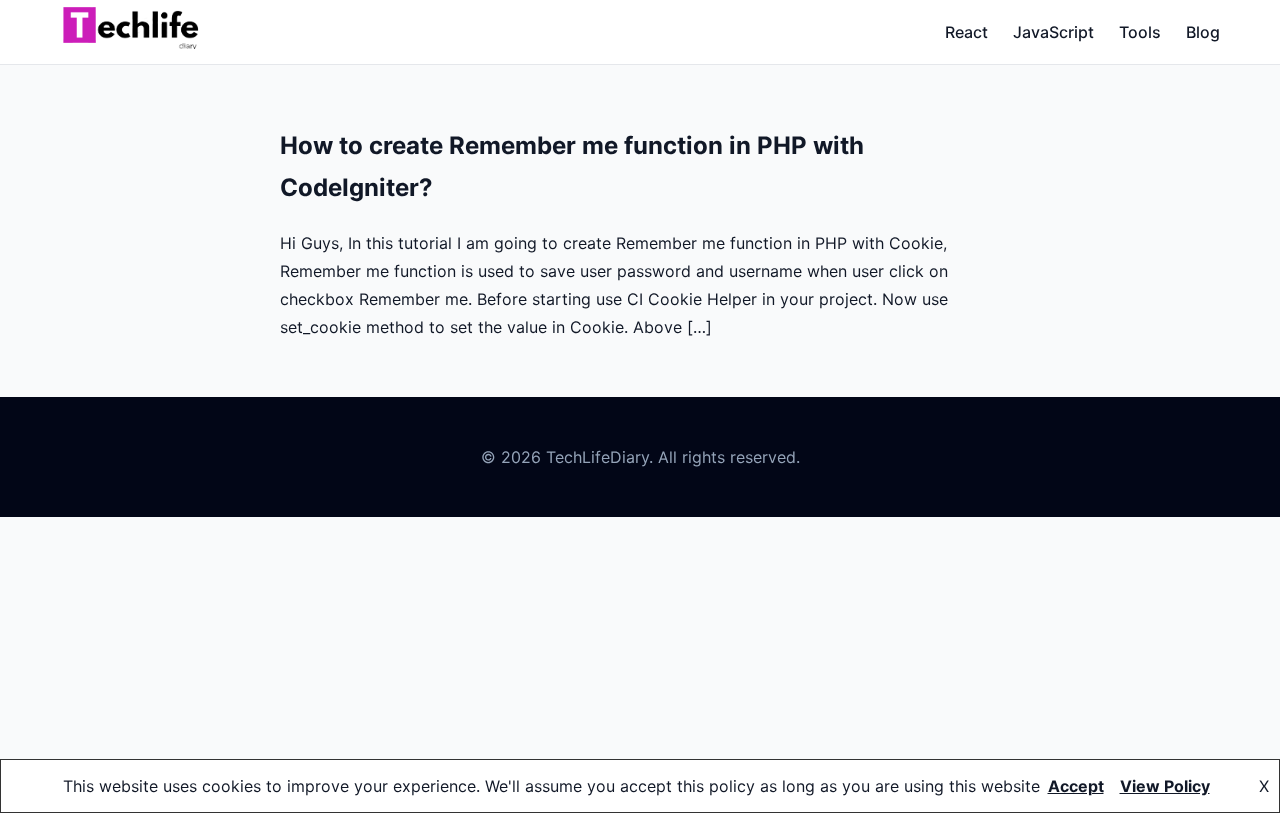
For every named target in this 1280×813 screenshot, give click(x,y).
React (966, 32)
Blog (1203, 32)
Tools (1140, 32)
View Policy (1165, 786)
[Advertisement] (640, 665)
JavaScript (1053, 32)
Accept (1076, 786)
